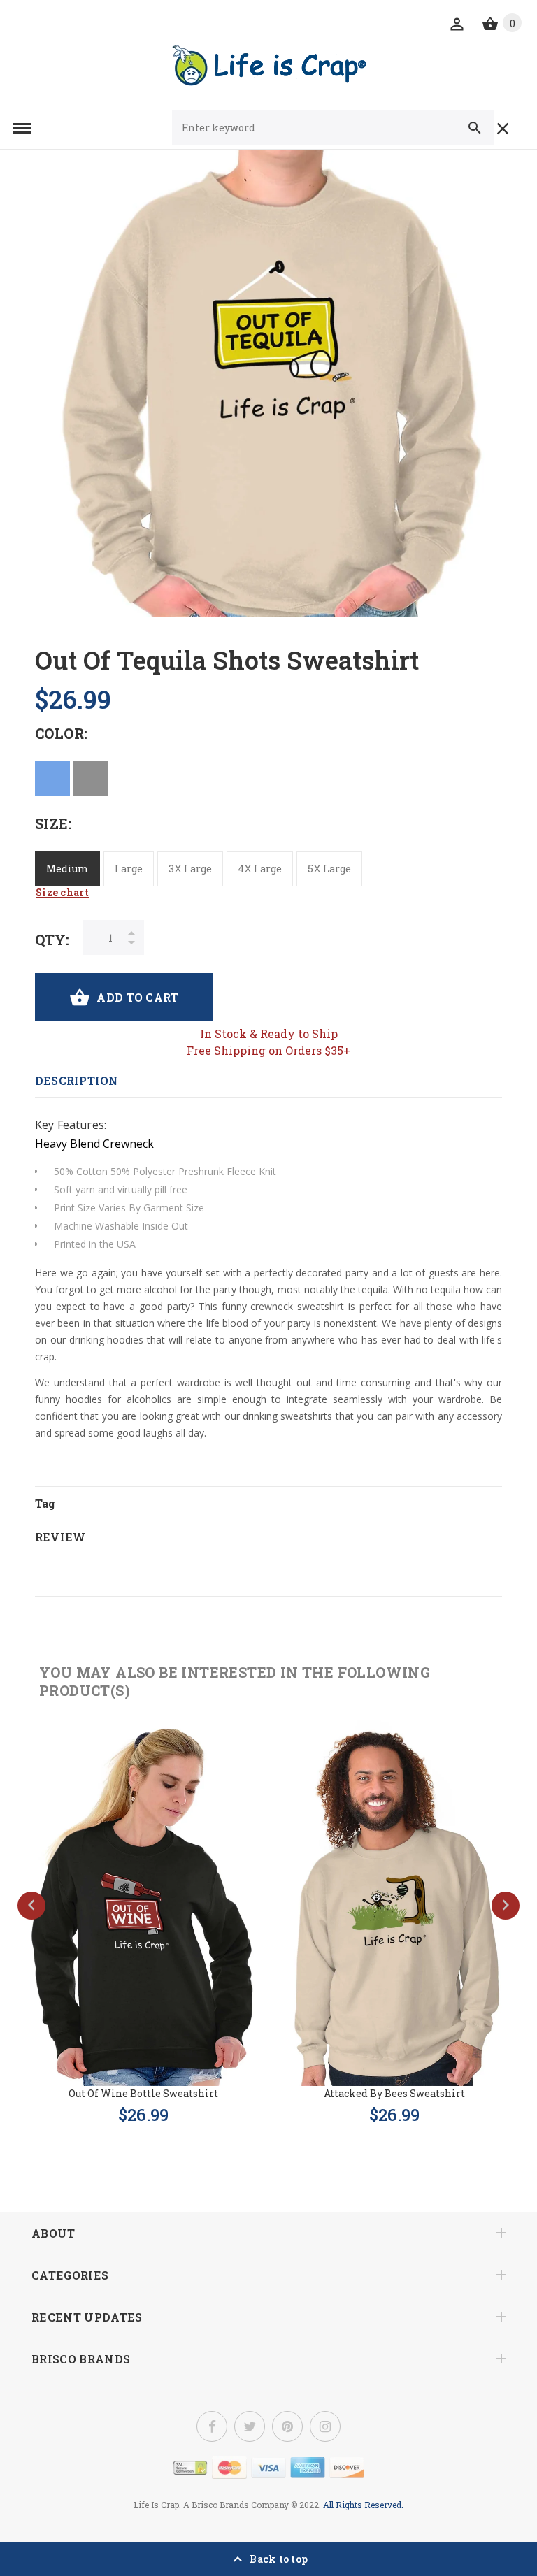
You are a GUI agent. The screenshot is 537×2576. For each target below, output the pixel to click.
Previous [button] (31, 1906)
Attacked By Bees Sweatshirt (394, 2093)
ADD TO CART (137, 997)
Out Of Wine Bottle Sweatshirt (143, 2093)
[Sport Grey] (91, 779)
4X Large (260, 869)
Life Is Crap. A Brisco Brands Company (211, 2505)
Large (129, 869)
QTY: (52, 940)
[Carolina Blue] (52, 779)
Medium (67, 869)
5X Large (329, 869)
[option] (268, 383)
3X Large (190, 869)
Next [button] (506, 1906)
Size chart (62, 892)
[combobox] (309, 128)
